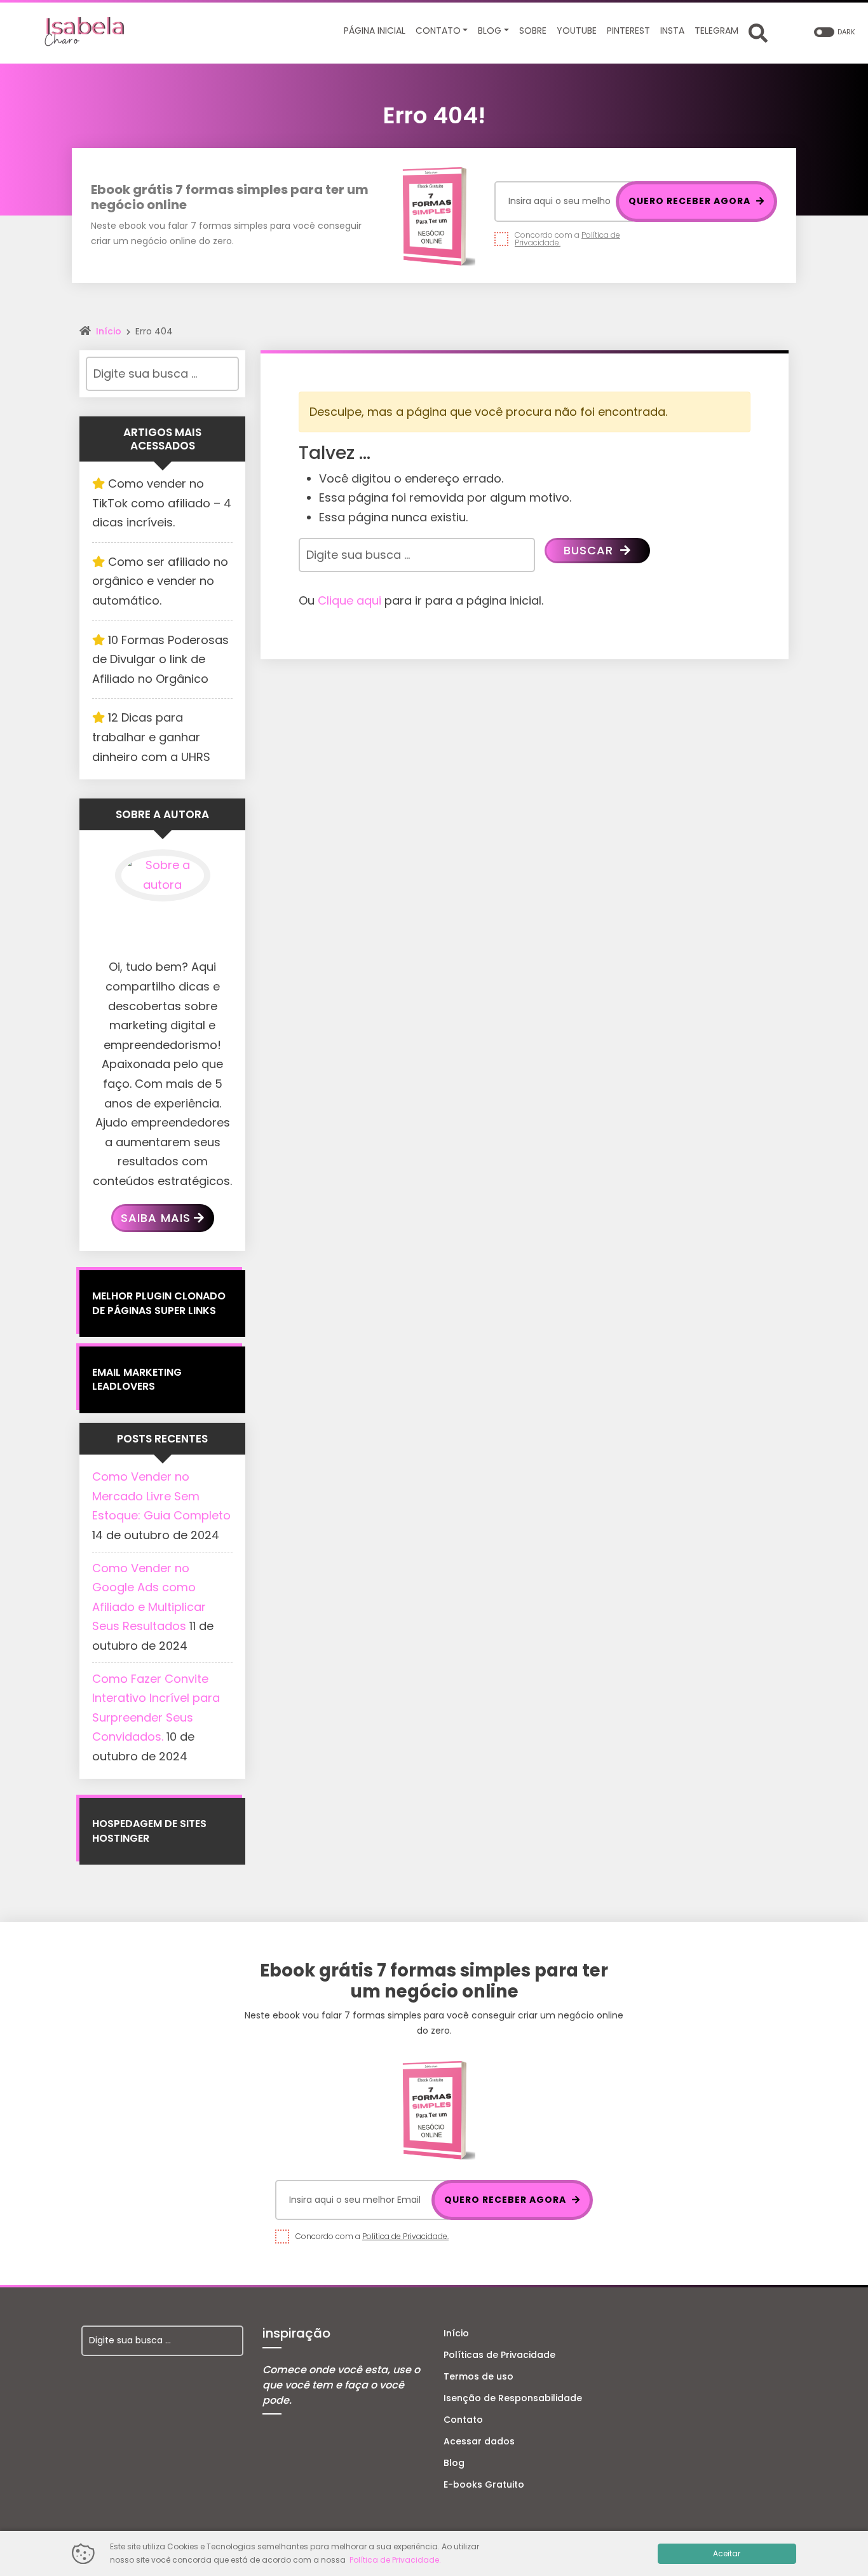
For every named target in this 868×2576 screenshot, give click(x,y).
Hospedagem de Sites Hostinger (149, 1831)
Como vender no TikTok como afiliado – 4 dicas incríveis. (162, 503)
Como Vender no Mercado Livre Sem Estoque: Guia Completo (161, 1496)
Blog (454, 2463)
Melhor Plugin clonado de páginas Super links (159, 1303)
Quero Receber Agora (691, 201)
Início (109, 331)
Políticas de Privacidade (499, 2355)
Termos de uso (478, 2376)
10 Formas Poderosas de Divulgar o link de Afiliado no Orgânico (160, 659)
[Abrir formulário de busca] (758, 32)
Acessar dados (479, 2441)
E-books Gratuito (484, 2484)
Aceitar (727, 2553)
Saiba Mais (156, 1218)
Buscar (590, 550)
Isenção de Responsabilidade (513, 2398)
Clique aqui (349, 600)
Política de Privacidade (394, 2560)
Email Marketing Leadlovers (137, 1379)
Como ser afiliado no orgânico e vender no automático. (160, 581)
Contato (463, 2420)
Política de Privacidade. (405, 2236)
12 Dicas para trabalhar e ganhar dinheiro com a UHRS (151, 737)
